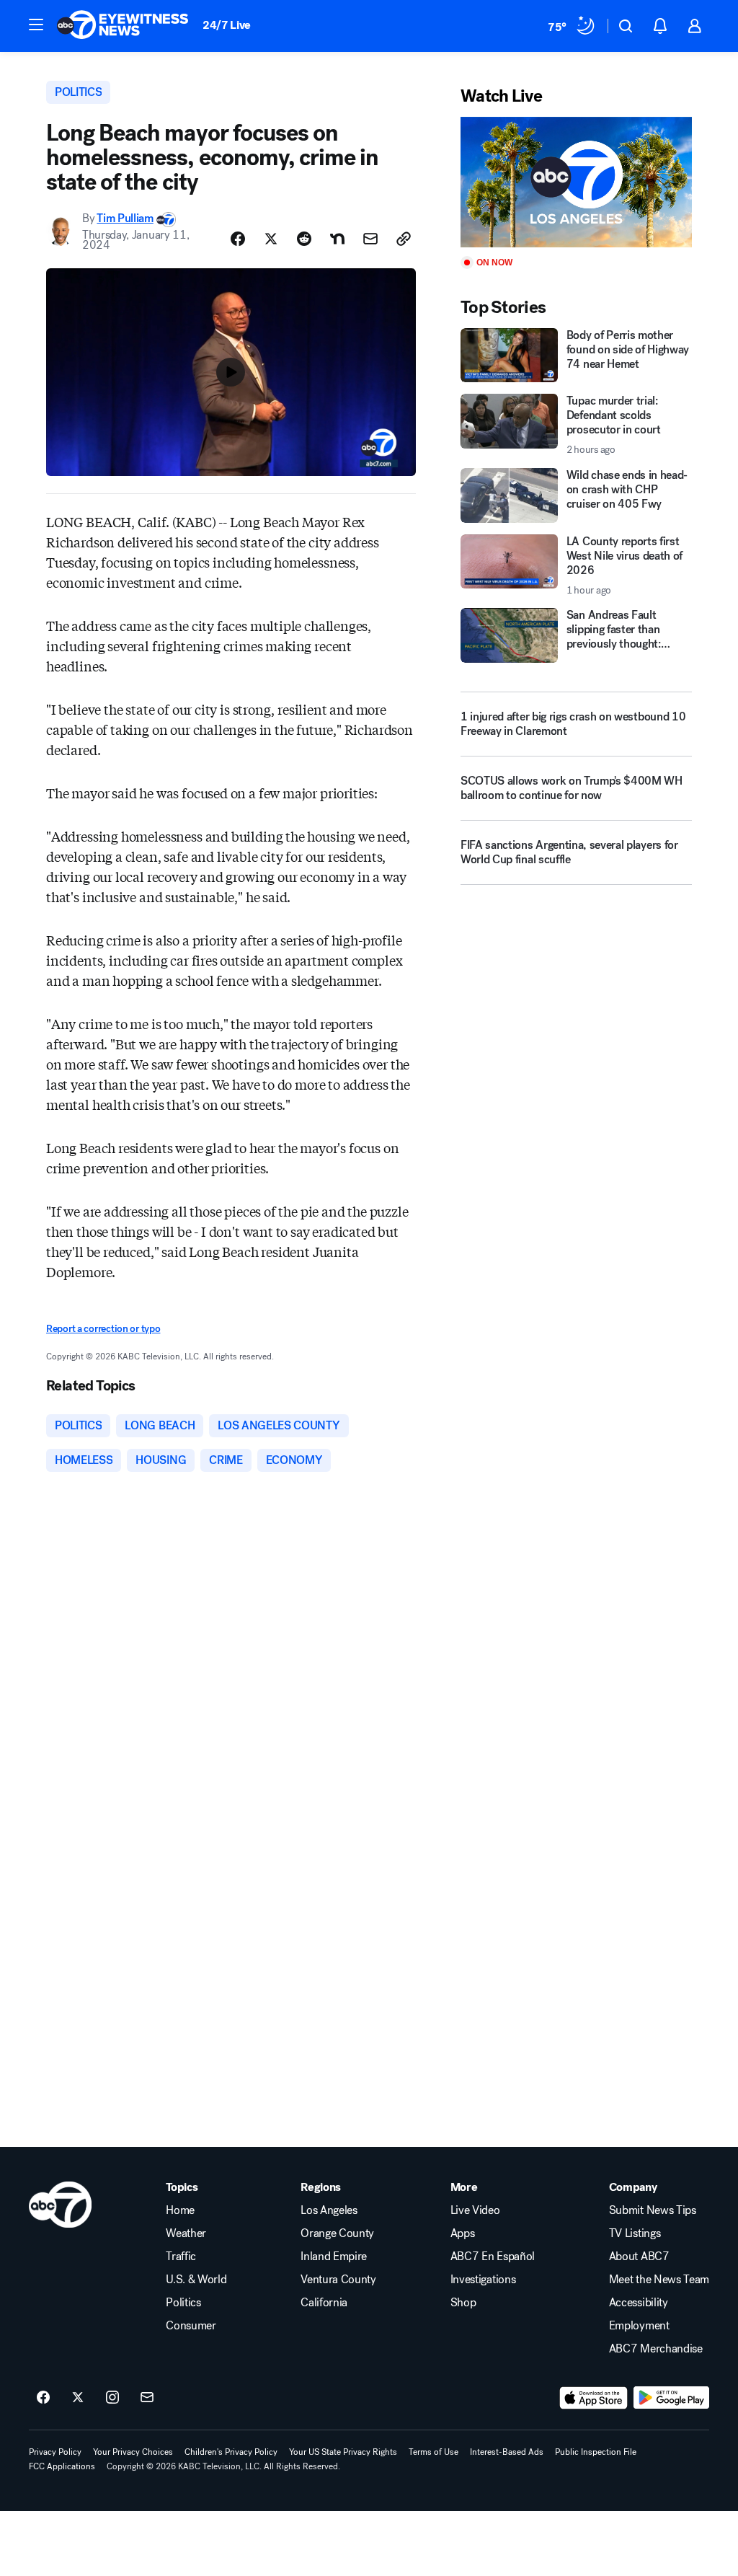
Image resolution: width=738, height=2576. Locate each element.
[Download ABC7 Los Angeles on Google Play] (671, 2398)
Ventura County (338, 2280)
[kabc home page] (60, 2205)
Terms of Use (434, 2452)
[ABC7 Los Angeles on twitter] (78, 2398)
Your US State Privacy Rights (343, 2452)
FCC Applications (62, 2466)
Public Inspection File (596, 2452)
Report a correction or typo (103, 1329)
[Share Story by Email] (370, 239)
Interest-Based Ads (507, 2452)
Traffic (181, 2257)
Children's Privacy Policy (231, 2452)
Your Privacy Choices (133, 2452)
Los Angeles (329, 2210)
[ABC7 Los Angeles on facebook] (43, 2398)
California (324, 2303)
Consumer (191, 2326)
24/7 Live (227, 25)
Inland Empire (334, 2257)
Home (180, 2210)
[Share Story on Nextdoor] (337, 239)
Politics (183, 2303)
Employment (639, 2326)
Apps (463, 2233)
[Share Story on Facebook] (238, 239)
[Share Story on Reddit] (304, 239)
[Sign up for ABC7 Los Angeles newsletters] (147, 2398)
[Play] (576, 182)
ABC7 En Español (493, 2257)
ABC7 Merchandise (656, 2349)
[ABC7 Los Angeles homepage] (123, 26)
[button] (36, 25)
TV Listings (635, 2233)
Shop (463, 2303)
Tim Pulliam (125, 218)
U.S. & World (196, 2280)
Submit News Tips (653, 2210)
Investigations (483, 2280)
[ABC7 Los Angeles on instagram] (112, 2398)
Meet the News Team (659, 2280)
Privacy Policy (55, 2452)
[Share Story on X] (271, 239)
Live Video (475, 2210)
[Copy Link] (404, 239)
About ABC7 (639, 2257)
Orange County (337, 2233)
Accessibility (639, 2303)
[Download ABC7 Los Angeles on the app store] (594, 2398)
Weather (186, 2233)
